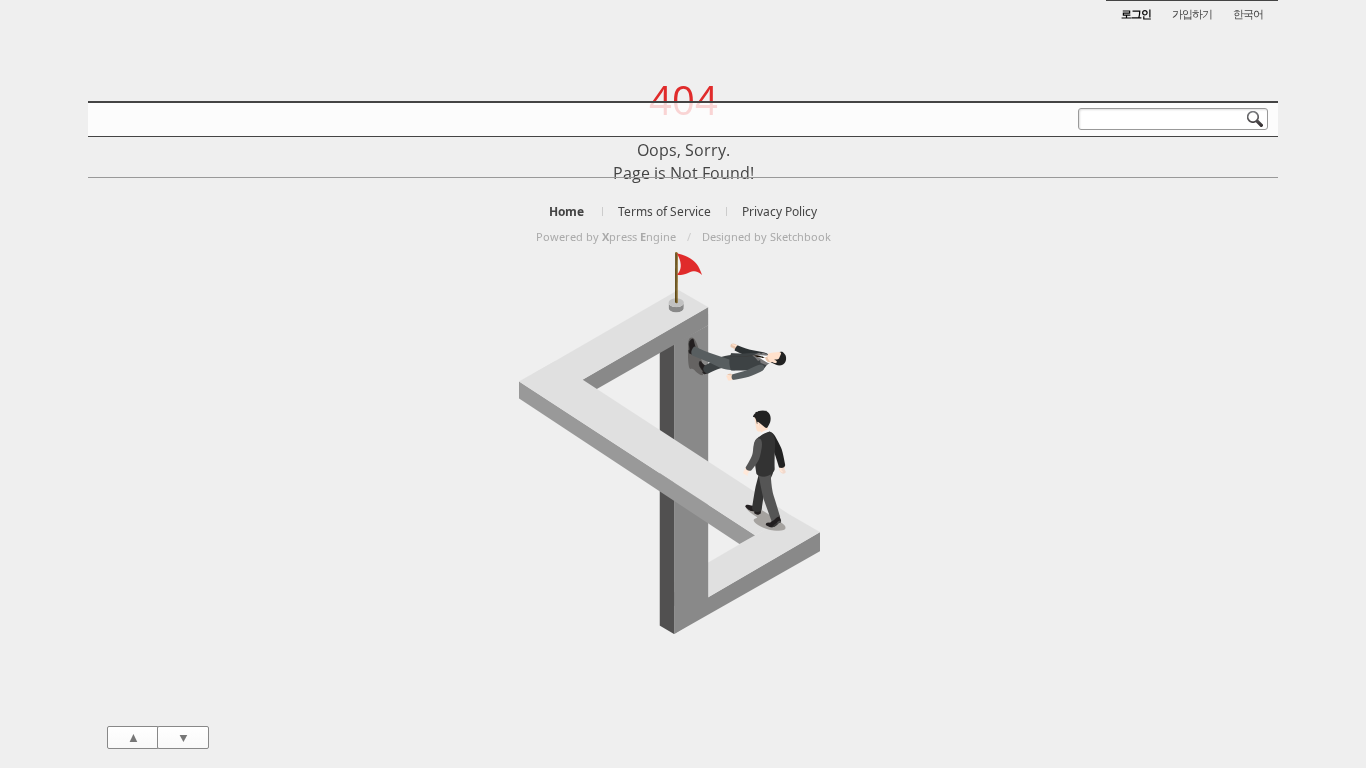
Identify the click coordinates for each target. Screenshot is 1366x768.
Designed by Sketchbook (766, 236)
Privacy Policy (779, 211)
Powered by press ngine (606, 236)
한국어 (1248, 13)
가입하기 (1192, 13)
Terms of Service (664, 211)
